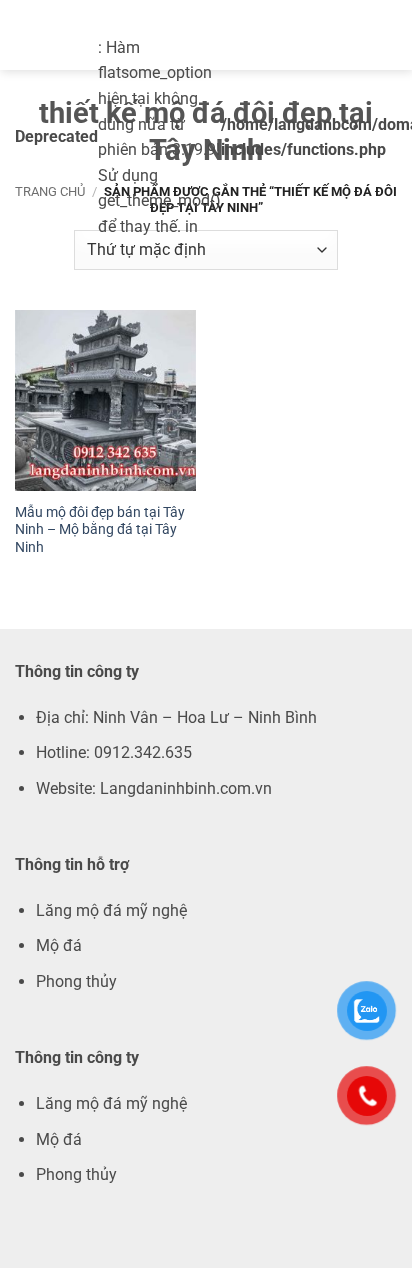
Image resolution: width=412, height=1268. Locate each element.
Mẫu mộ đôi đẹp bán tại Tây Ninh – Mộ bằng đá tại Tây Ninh (100, 529)
